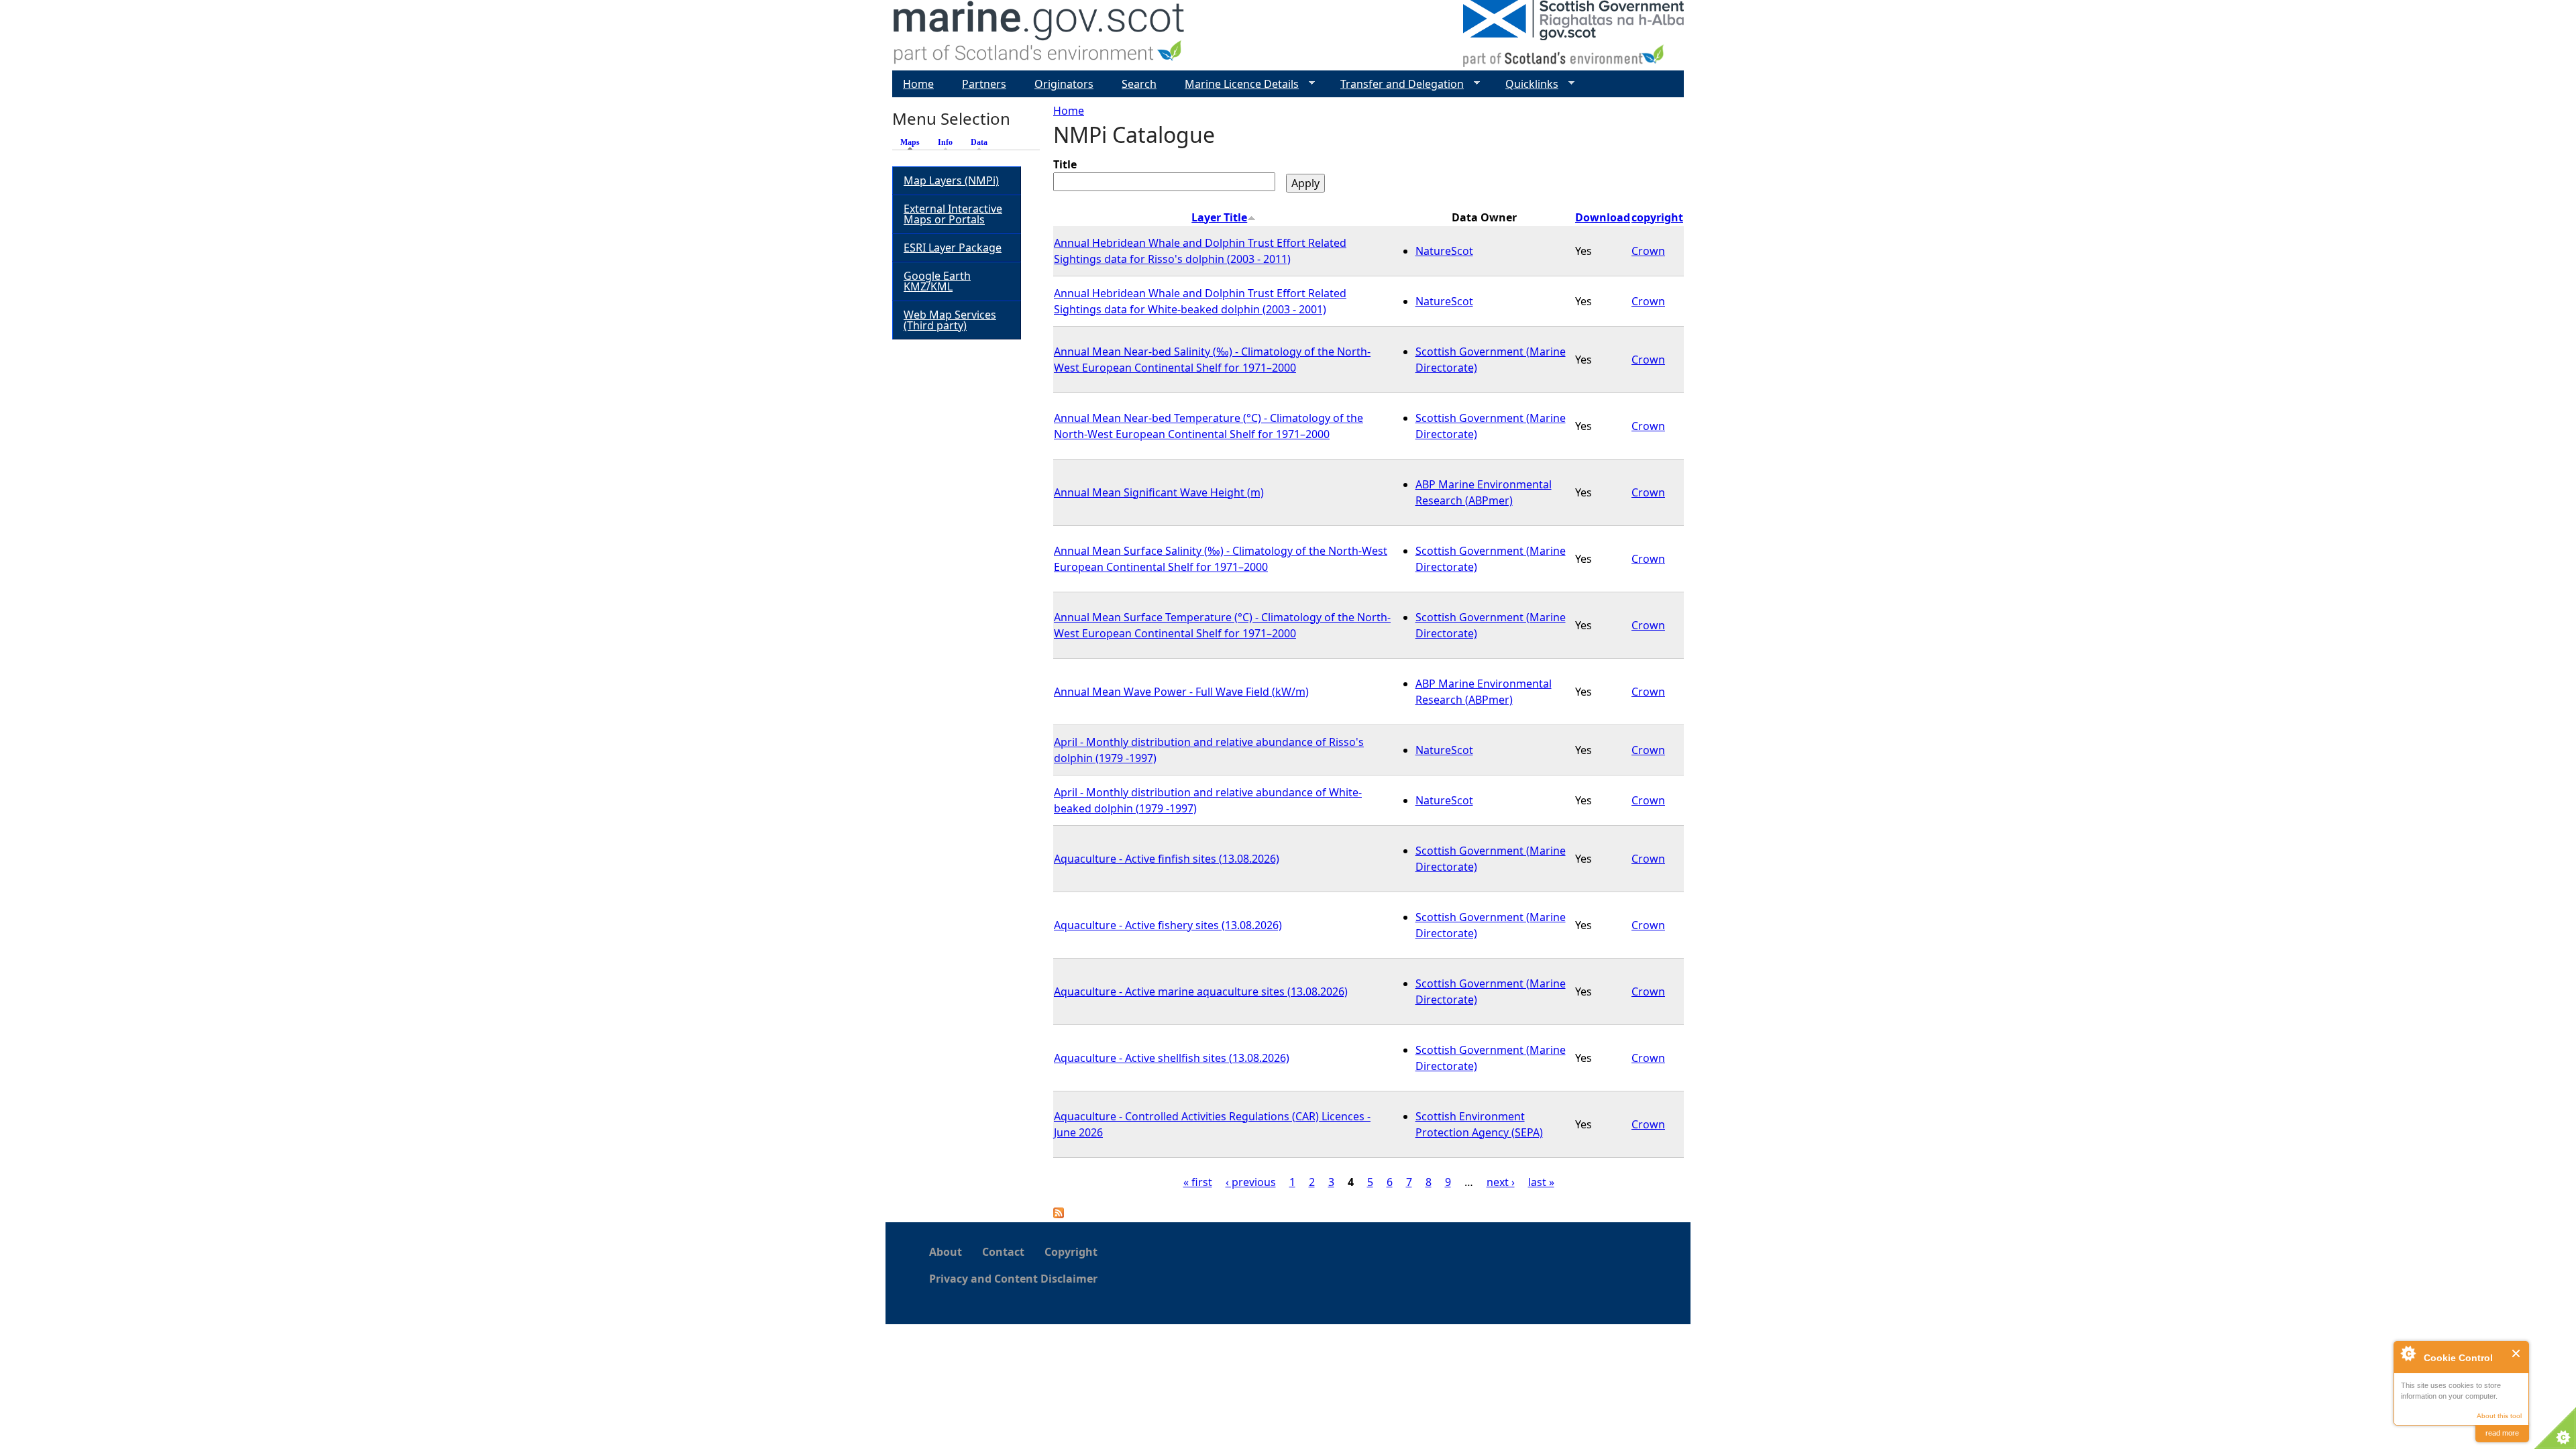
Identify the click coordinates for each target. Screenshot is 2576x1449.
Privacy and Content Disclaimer (1013, 1279)
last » (1541, 1182)
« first (1198, 1182)
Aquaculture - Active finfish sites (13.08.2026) (1167, 859)
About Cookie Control (2408, 1353)
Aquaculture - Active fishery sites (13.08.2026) (1168, 925)
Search (1139, 84)
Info (945, 142)
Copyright (1071, 1252)
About (946, 1252)
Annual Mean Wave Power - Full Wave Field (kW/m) (1181, 692)
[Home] (1039, 35)
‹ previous (1251, 1182)
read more (2502, 1433)
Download (1603, 217)
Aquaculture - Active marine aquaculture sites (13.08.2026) (1201, 991)
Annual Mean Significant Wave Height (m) (1159, 492)
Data (979, 142)
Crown (1648, 251)
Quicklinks (1526, 84)
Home (1069, 111)
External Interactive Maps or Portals (953, 214)
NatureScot (1444, 251)
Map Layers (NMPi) (951, 180)
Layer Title (1219, 217)
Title (1065, 164)
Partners (984, 84)
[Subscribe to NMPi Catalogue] (1059, 1214)
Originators (1064, 84)
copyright (1657, 217)
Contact (1003, 1252)
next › (1501, 1182)
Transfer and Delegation (1397, 84)
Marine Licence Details (1236, 84)
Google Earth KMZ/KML (937, 281)
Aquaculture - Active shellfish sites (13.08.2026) (1172, 1058)
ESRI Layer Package (953, 248)
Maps (913, 142)
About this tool (2499, 1416)
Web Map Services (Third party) (950, 320)
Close (2517, 1353)
